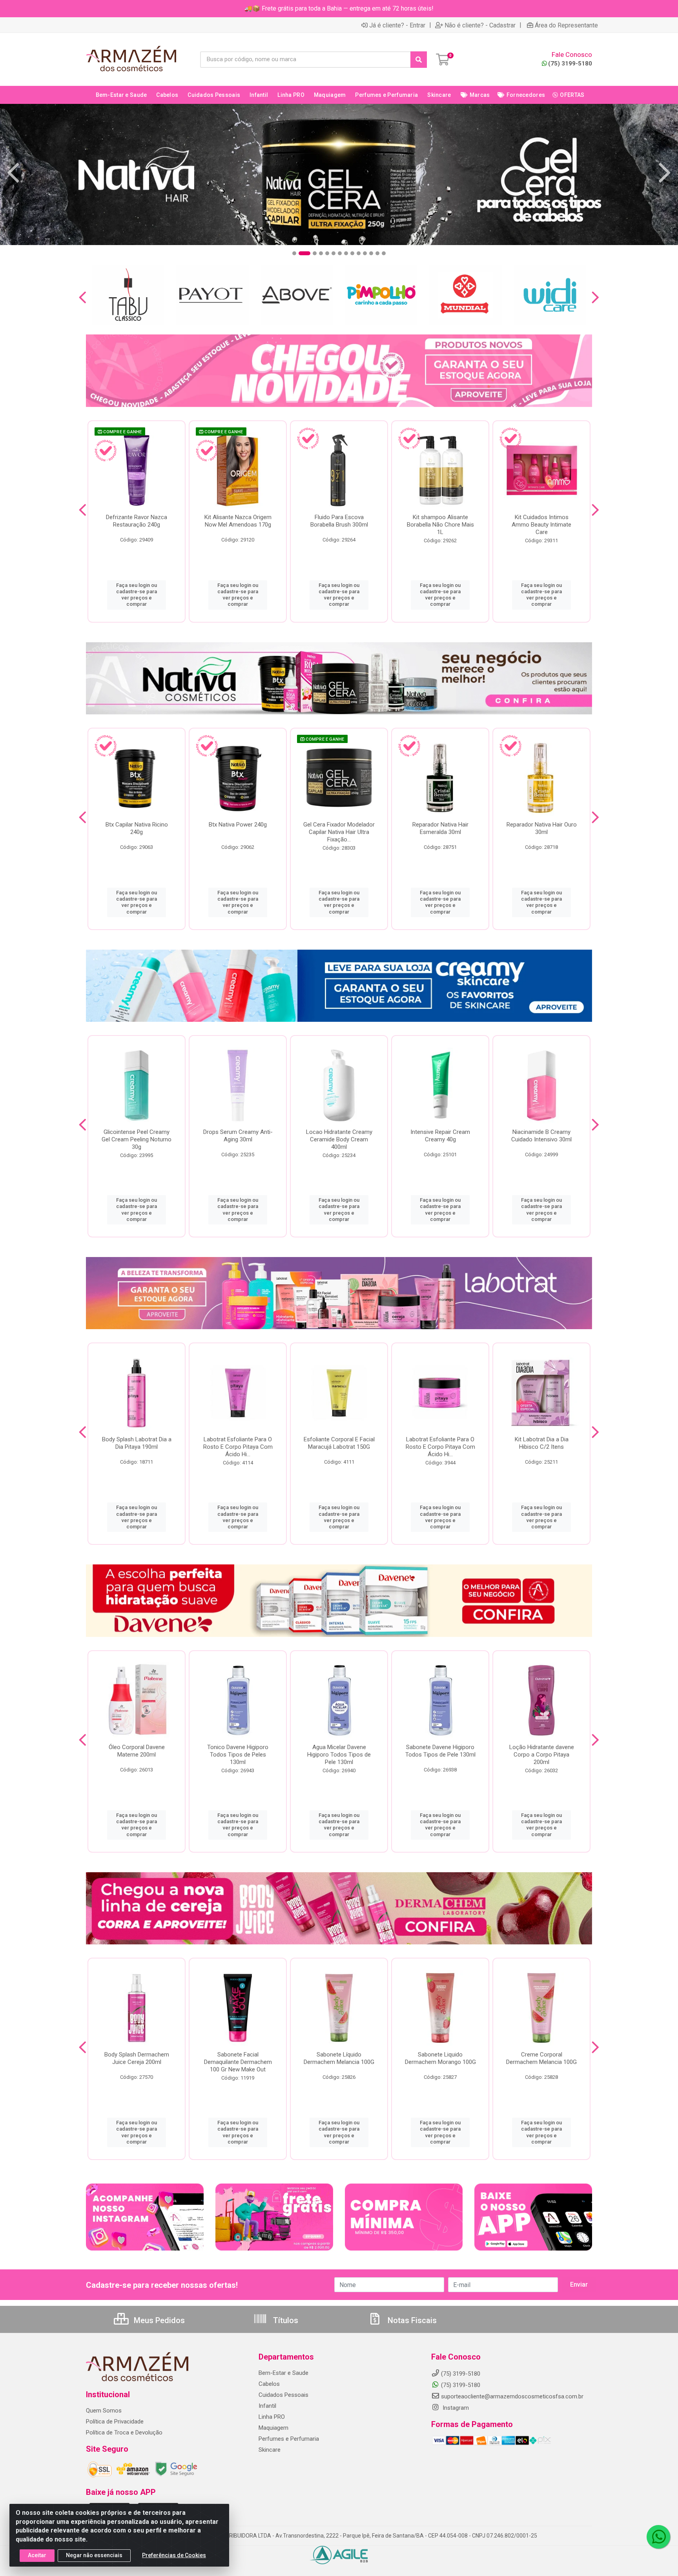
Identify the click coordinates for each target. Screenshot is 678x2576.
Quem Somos (104, 2411)
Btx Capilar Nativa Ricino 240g (137, 828)
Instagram (455, 2408)
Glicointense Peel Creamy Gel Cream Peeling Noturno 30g (137, 1139)
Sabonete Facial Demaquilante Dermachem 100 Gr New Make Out (238, 2062)
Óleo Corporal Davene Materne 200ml (137, 1751)
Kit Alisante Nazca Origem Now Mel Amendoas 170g (238, 521)
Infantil (267, 2406)
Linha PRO (272, 2417)
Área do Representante (566, 25)
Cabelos (269, 2384)
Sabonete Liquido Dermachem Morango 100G (440, 2058)
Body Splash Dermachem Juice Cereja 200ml (137, 2058)
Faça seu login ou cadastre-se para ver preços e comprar (137, 595)
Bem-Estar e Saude (283, 2373)
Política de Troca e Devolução (124, 2432)
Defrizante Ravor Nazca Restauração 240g (137, 521)
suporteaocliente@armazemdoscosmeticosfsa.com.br (512, 2396)
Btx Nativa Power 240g (238, 825)
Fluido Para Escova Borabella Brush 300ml (339, 521)
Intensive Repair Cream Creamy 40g (440, 1136)
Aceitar (37, 2555)
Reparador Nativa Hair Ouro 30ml (542, 828)
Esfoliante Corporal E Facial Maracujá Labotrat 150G (339, 1443)
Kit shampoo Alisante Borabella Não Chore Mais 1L (440, 525)
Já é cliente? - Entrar (397, 25)
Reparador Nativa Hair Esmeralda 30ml (440, 828)
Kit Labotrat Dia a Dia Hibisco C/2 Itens (542, 1443)
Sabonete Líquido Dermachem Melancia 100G (339, 2058)
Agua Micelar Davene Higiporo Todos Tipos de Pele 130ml (339, 1755)
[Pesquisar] (419, 60)
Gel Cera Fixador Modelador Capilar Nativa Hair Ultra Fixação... (339, 832)
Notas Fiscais (411, 2320)
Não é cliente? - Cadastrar (480, 25)
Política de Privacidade (115, 2422)
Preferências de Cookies (174, 2555)
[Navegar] (13, 173)
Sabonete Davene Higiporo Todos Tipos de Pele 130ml (440, 1751)
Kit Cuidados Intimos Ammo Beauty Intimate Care (541, 525)
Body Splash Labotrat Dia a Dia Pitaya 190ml (137, 1443)
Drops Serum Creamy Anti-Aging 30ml (238, 1136)
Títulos (285, 2320)
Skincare (270, 2450)
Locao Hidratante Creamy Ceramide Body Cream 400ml (339, 1139)
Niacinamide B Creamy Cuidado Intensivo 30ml (541, 1136)
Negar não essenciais (94, 2555)
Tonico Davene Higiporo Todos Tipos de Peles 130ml (238, 1755)
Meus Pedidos (158, 2320)
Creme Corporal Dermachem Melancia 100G (541, 2058)
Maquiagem (273, 2428)
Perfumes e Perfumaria (289, 2439)
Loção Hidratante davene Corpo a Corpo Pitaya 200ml (542, 1755)
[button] (294, 253)
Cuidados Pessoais (283, 2395)
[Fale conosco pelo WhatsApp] (658, 2537)
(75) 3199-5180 (570, 64)
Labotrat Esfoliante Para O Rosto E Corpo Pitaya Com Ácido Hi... (238, 1447)
